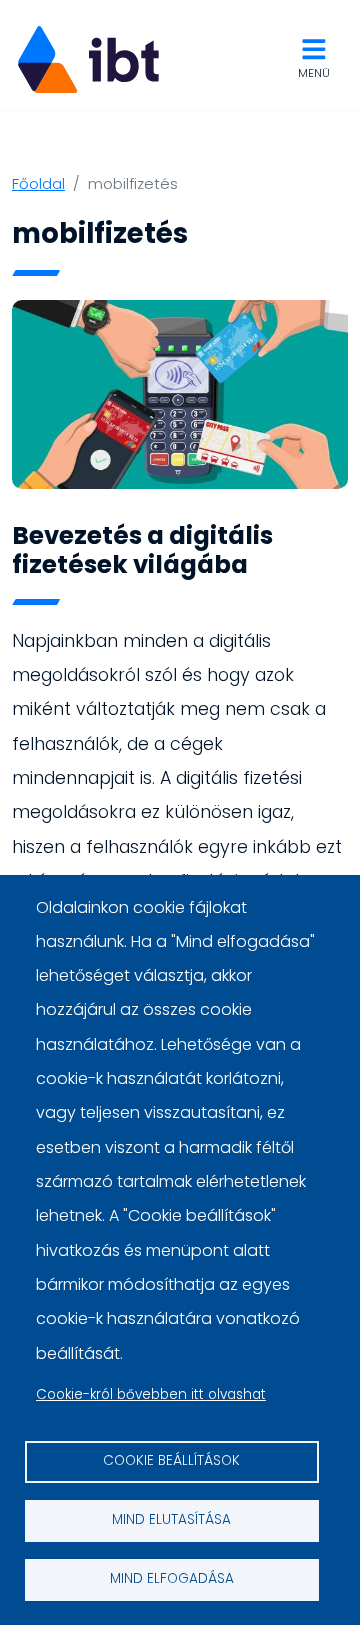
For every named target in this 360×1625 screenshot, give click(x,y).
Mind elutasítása (171, 1519)
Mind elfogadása (172, 1578)
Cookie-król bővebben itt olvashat (151, 1394)
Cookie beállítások (171, 1460)
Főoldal (38, 183)
